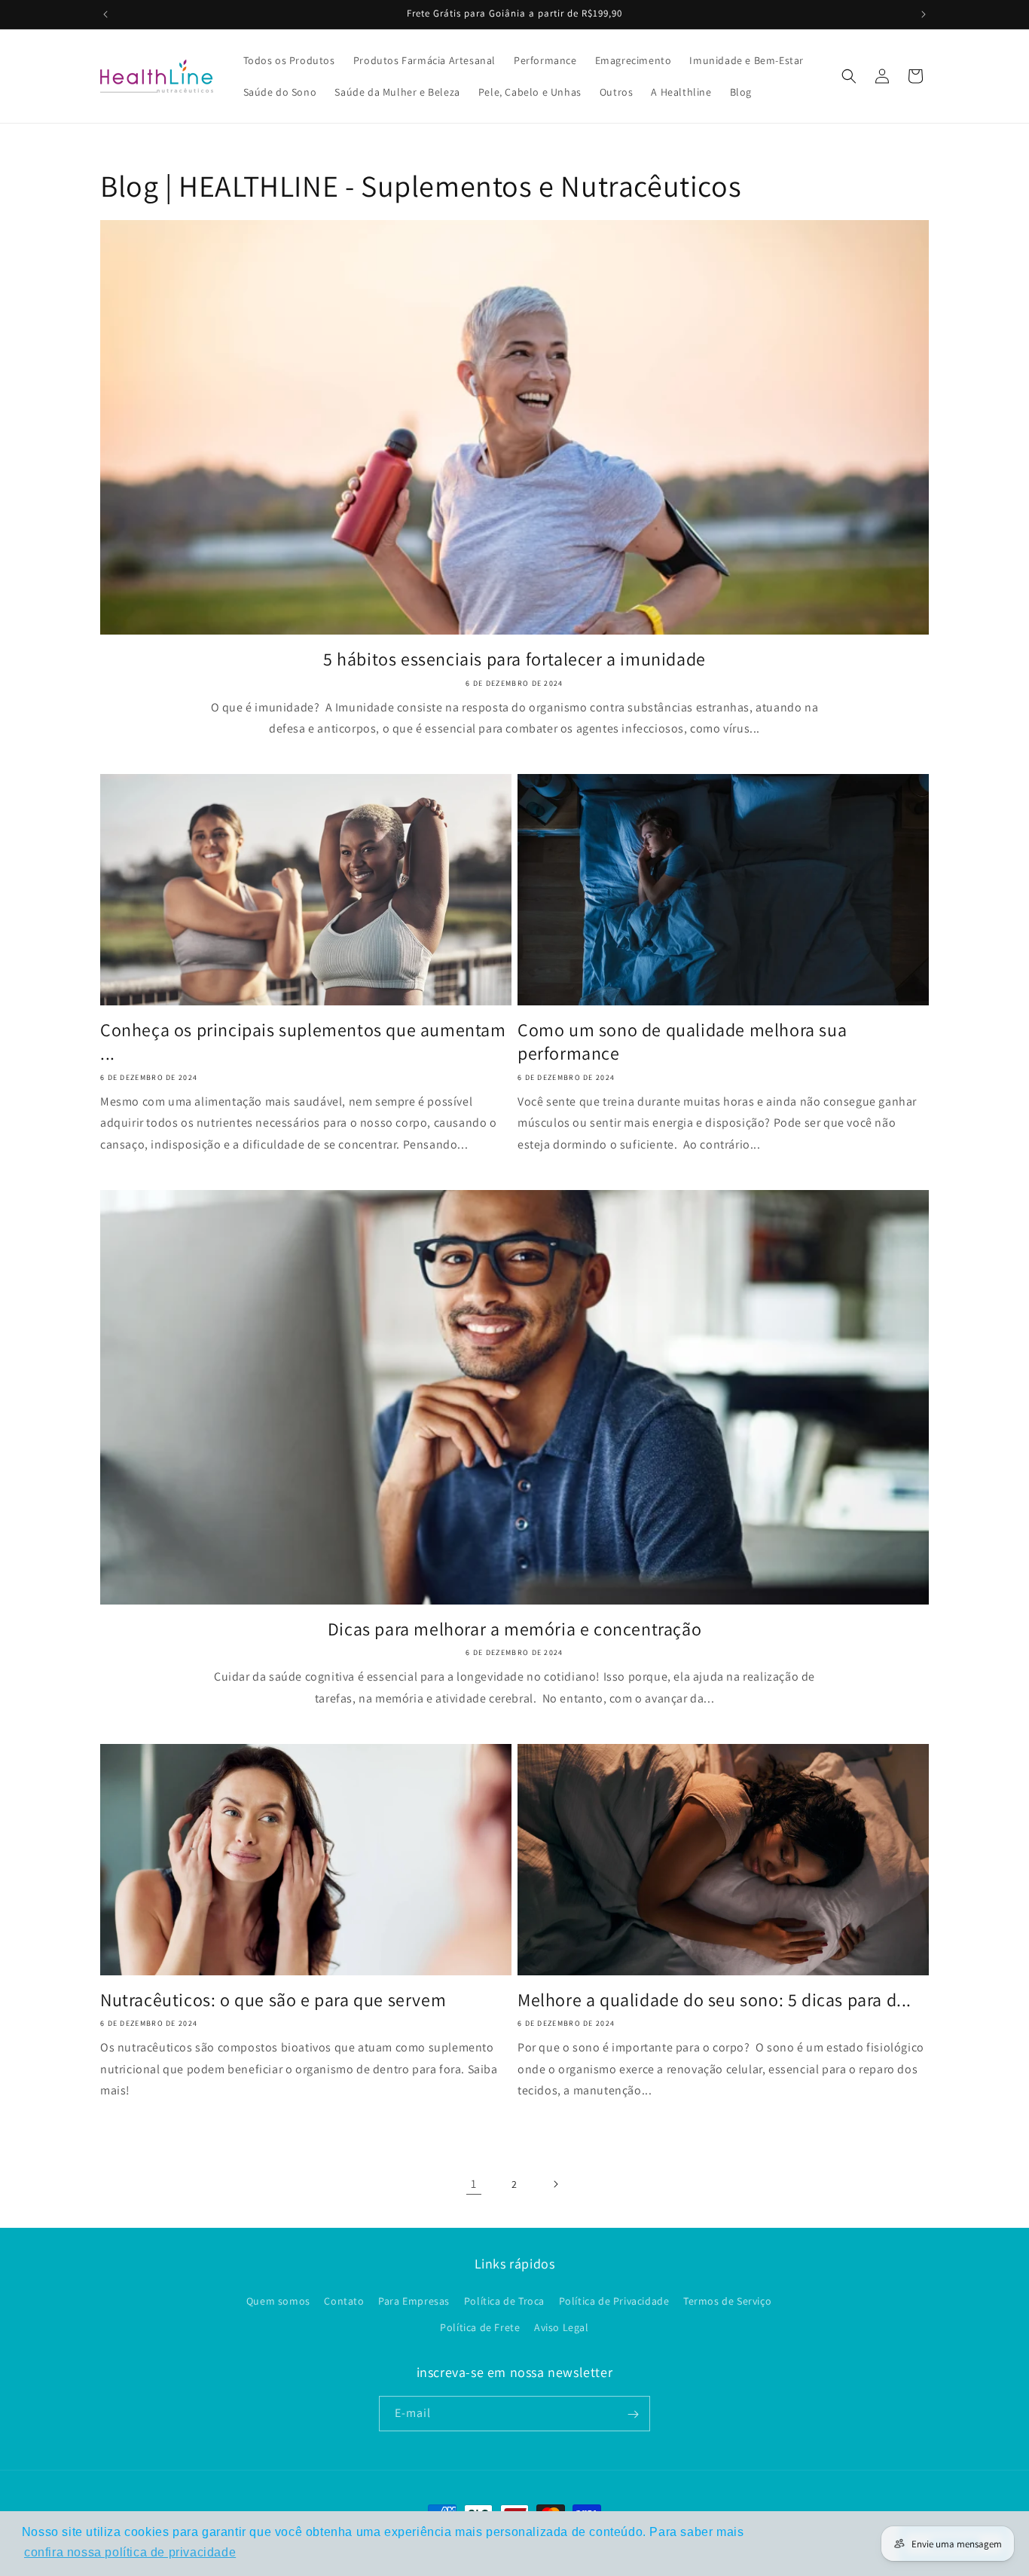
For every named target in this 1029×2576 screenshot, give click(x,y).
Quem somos (278, 2301)
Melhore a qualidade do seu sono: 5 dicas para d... (714, 2000)
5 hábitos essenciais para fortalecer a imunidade (514, 659)
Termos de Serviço (727, 2301)
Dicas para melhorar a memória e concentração (514, 1629)
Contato (344, 2301)
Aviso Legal (562, 2327)
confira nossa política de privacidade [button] (130, 2552)
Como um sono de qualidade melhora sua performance (682, 1042)
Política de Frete (480, 2327)
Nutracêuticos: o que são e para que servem (273, 2000)
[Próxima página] (555, 2184)
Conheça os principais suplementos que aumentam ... (303, 1042)
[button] (849, 76)
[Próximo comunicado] (924, 14)
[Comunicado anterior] (105, 14)
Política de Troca (504, 2301)
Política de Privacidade (614, 2301)
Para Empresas (414, 2301)
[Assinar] (633, 2414)
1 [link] (474, 2184)
